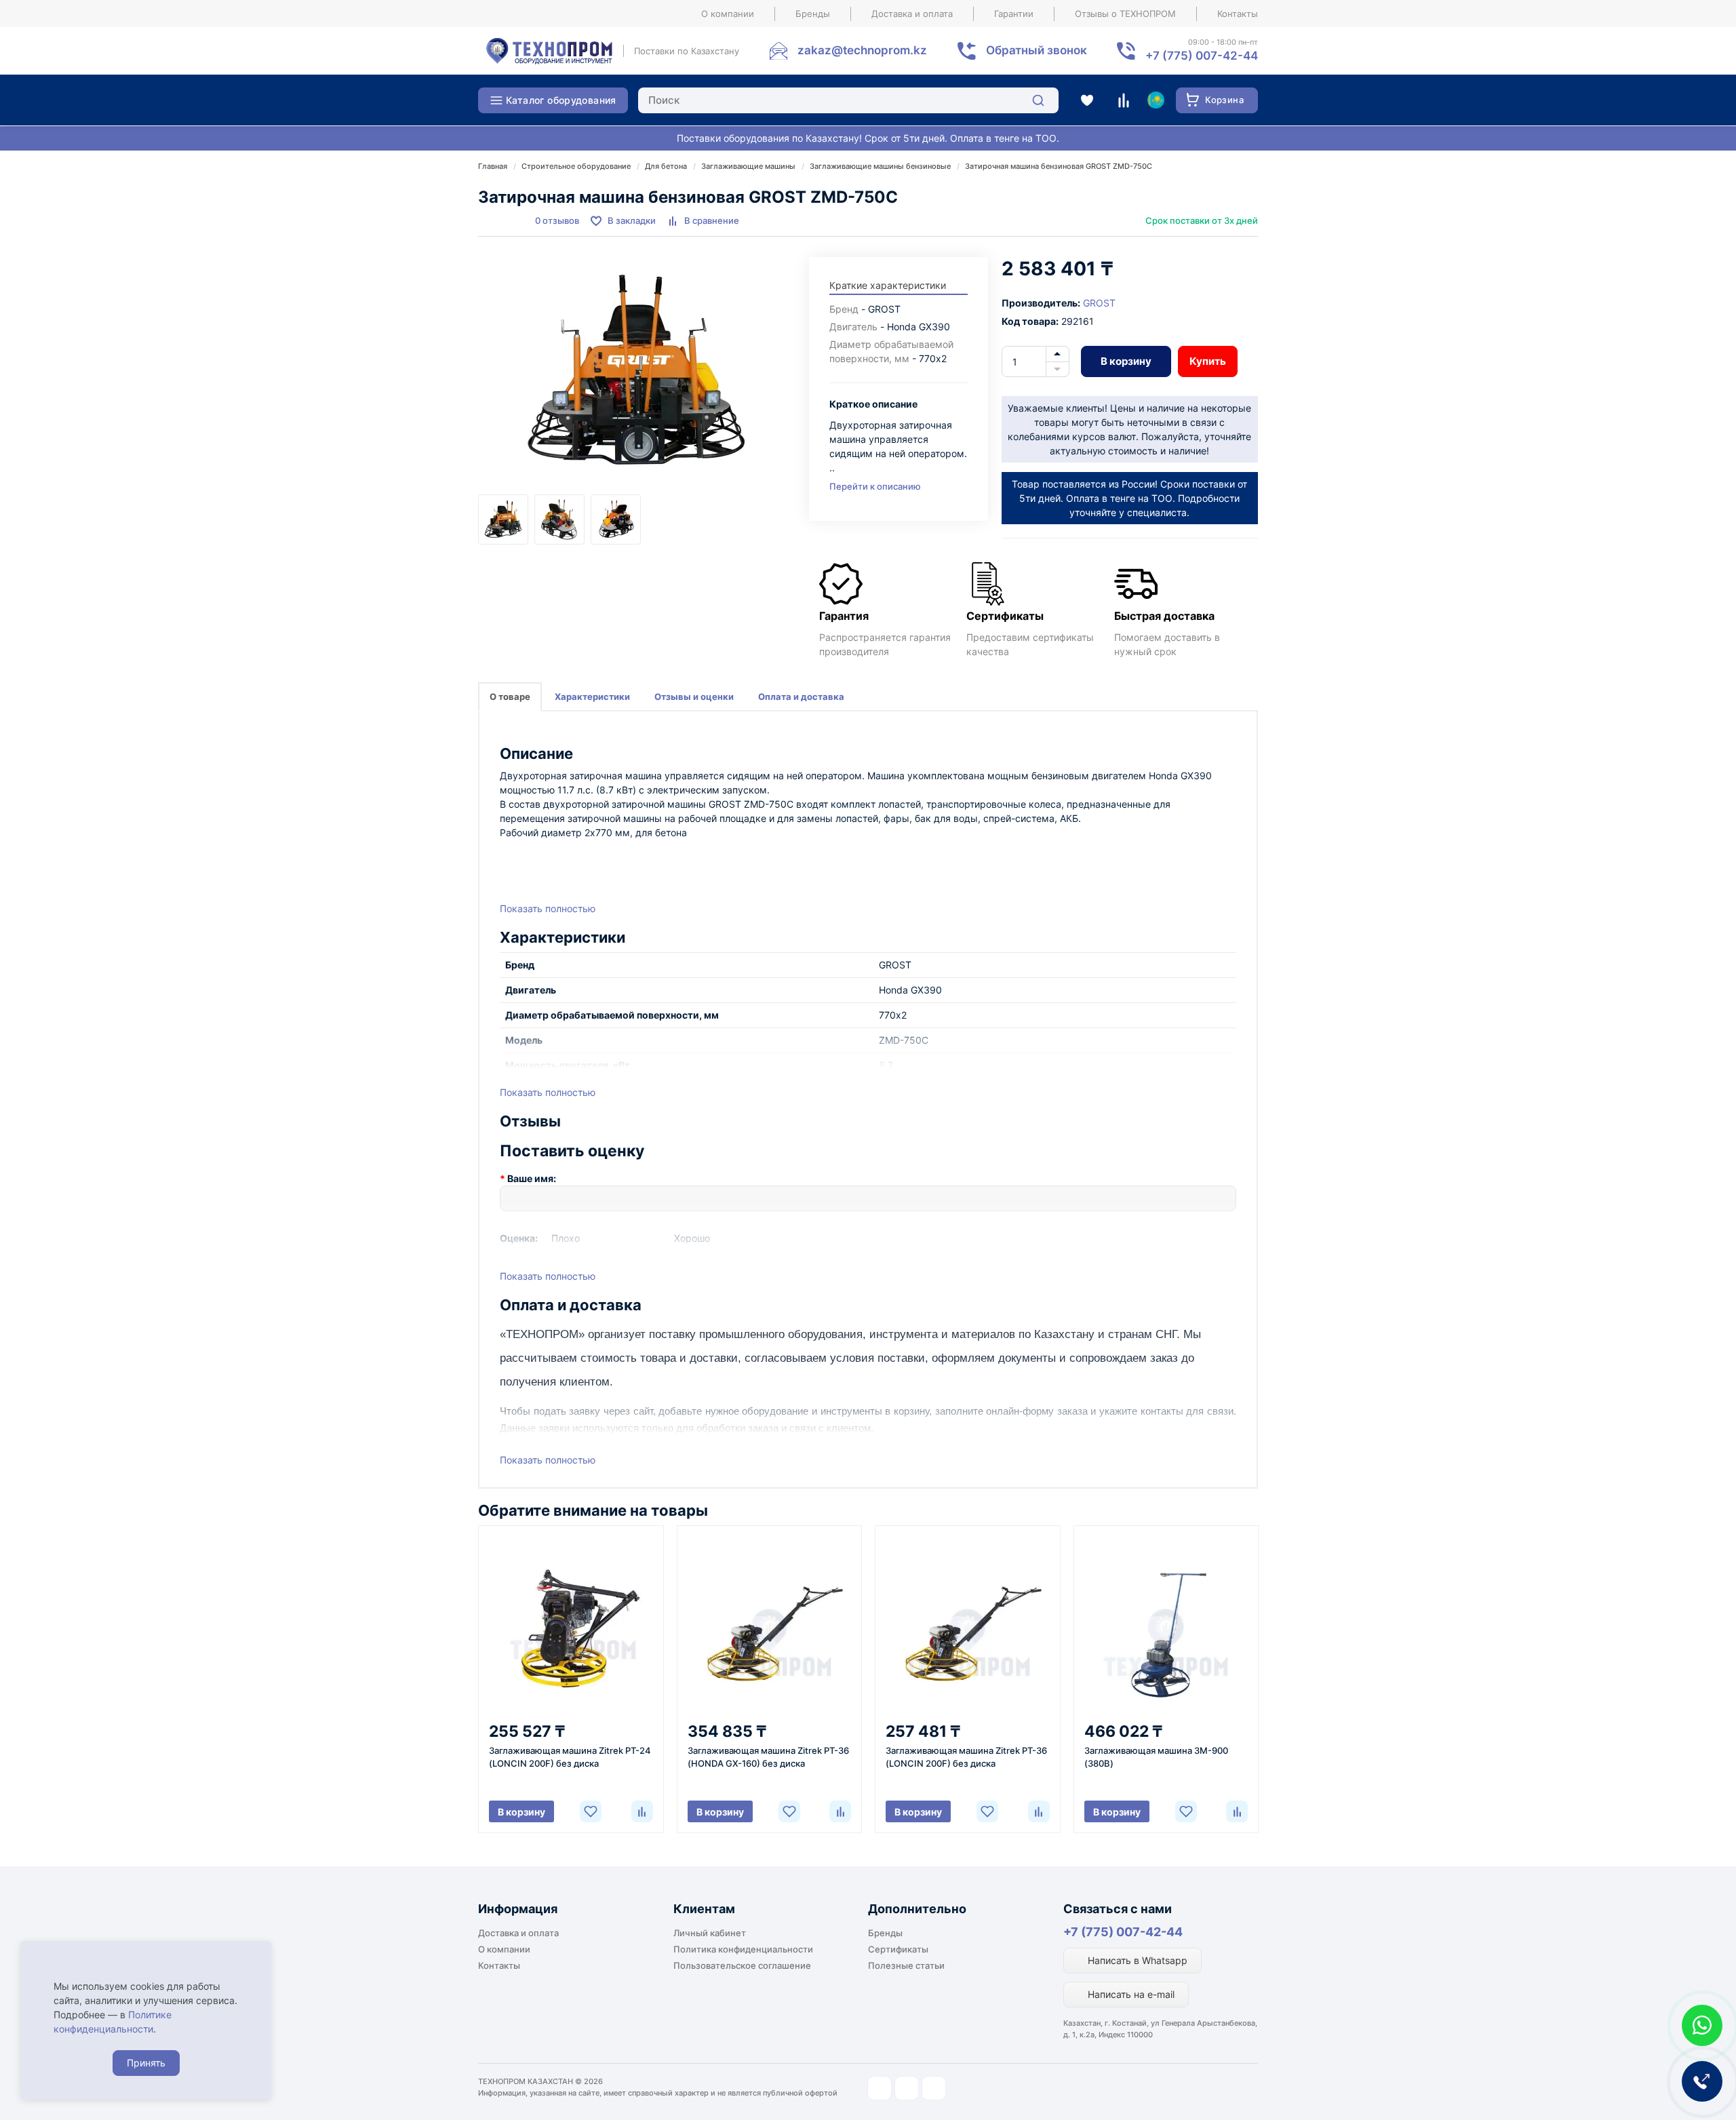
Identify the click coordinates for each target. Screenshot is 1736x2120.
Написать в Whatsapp (1136, 1960)
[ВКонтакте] (934, 2088)
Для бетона (666, 166)
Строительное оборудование (576, 166)
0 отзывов (557, 220)
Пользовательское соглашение (742, 1965)
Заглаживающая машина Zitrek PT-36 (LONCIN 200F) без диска (966, 1757)
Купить (1208, 361)
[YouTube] (907, 2088)
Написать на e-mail (1130, 1994)
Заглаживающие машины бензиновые (880, 166)
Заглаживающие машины (748, 166)
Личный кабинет (710, 1933)
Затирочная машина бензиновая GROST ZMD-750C (1059, 166)
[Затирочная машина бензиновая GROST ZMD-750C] (637, 376)
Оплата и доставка (801, 696)
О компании (728, 14)
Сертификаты (898, 1949)
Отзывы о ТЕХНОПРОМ (1125, 14)
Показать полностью (548, 908)
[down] (1058, 370)
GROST (1099, 303)
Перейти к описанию (875, 486)
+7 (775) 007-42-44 (1123, 1932)
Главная (493, 166)
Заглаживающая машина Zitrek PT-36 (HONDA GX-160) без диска (768, 1757)
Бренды (813, 14)
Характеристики (592, 696)
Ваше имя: (532, 1178)
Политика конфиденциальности (743, 1949)
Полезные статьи (906, 1965)
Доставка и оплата (912, 14)
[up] (1058, 354)
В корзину (1126, 361)
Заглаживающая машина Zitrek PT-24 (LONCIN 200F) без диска (570, 1757)
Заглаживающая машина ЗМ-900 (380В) (1156, 1757)
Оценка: (519, 1238)
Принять (146, 2063)
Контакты (1238, 14)
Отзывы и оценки (694, 696)
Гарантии (1014, 14)
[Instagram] (880, 2088)
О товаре (510, 696)
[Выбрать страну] (1156, 100)
